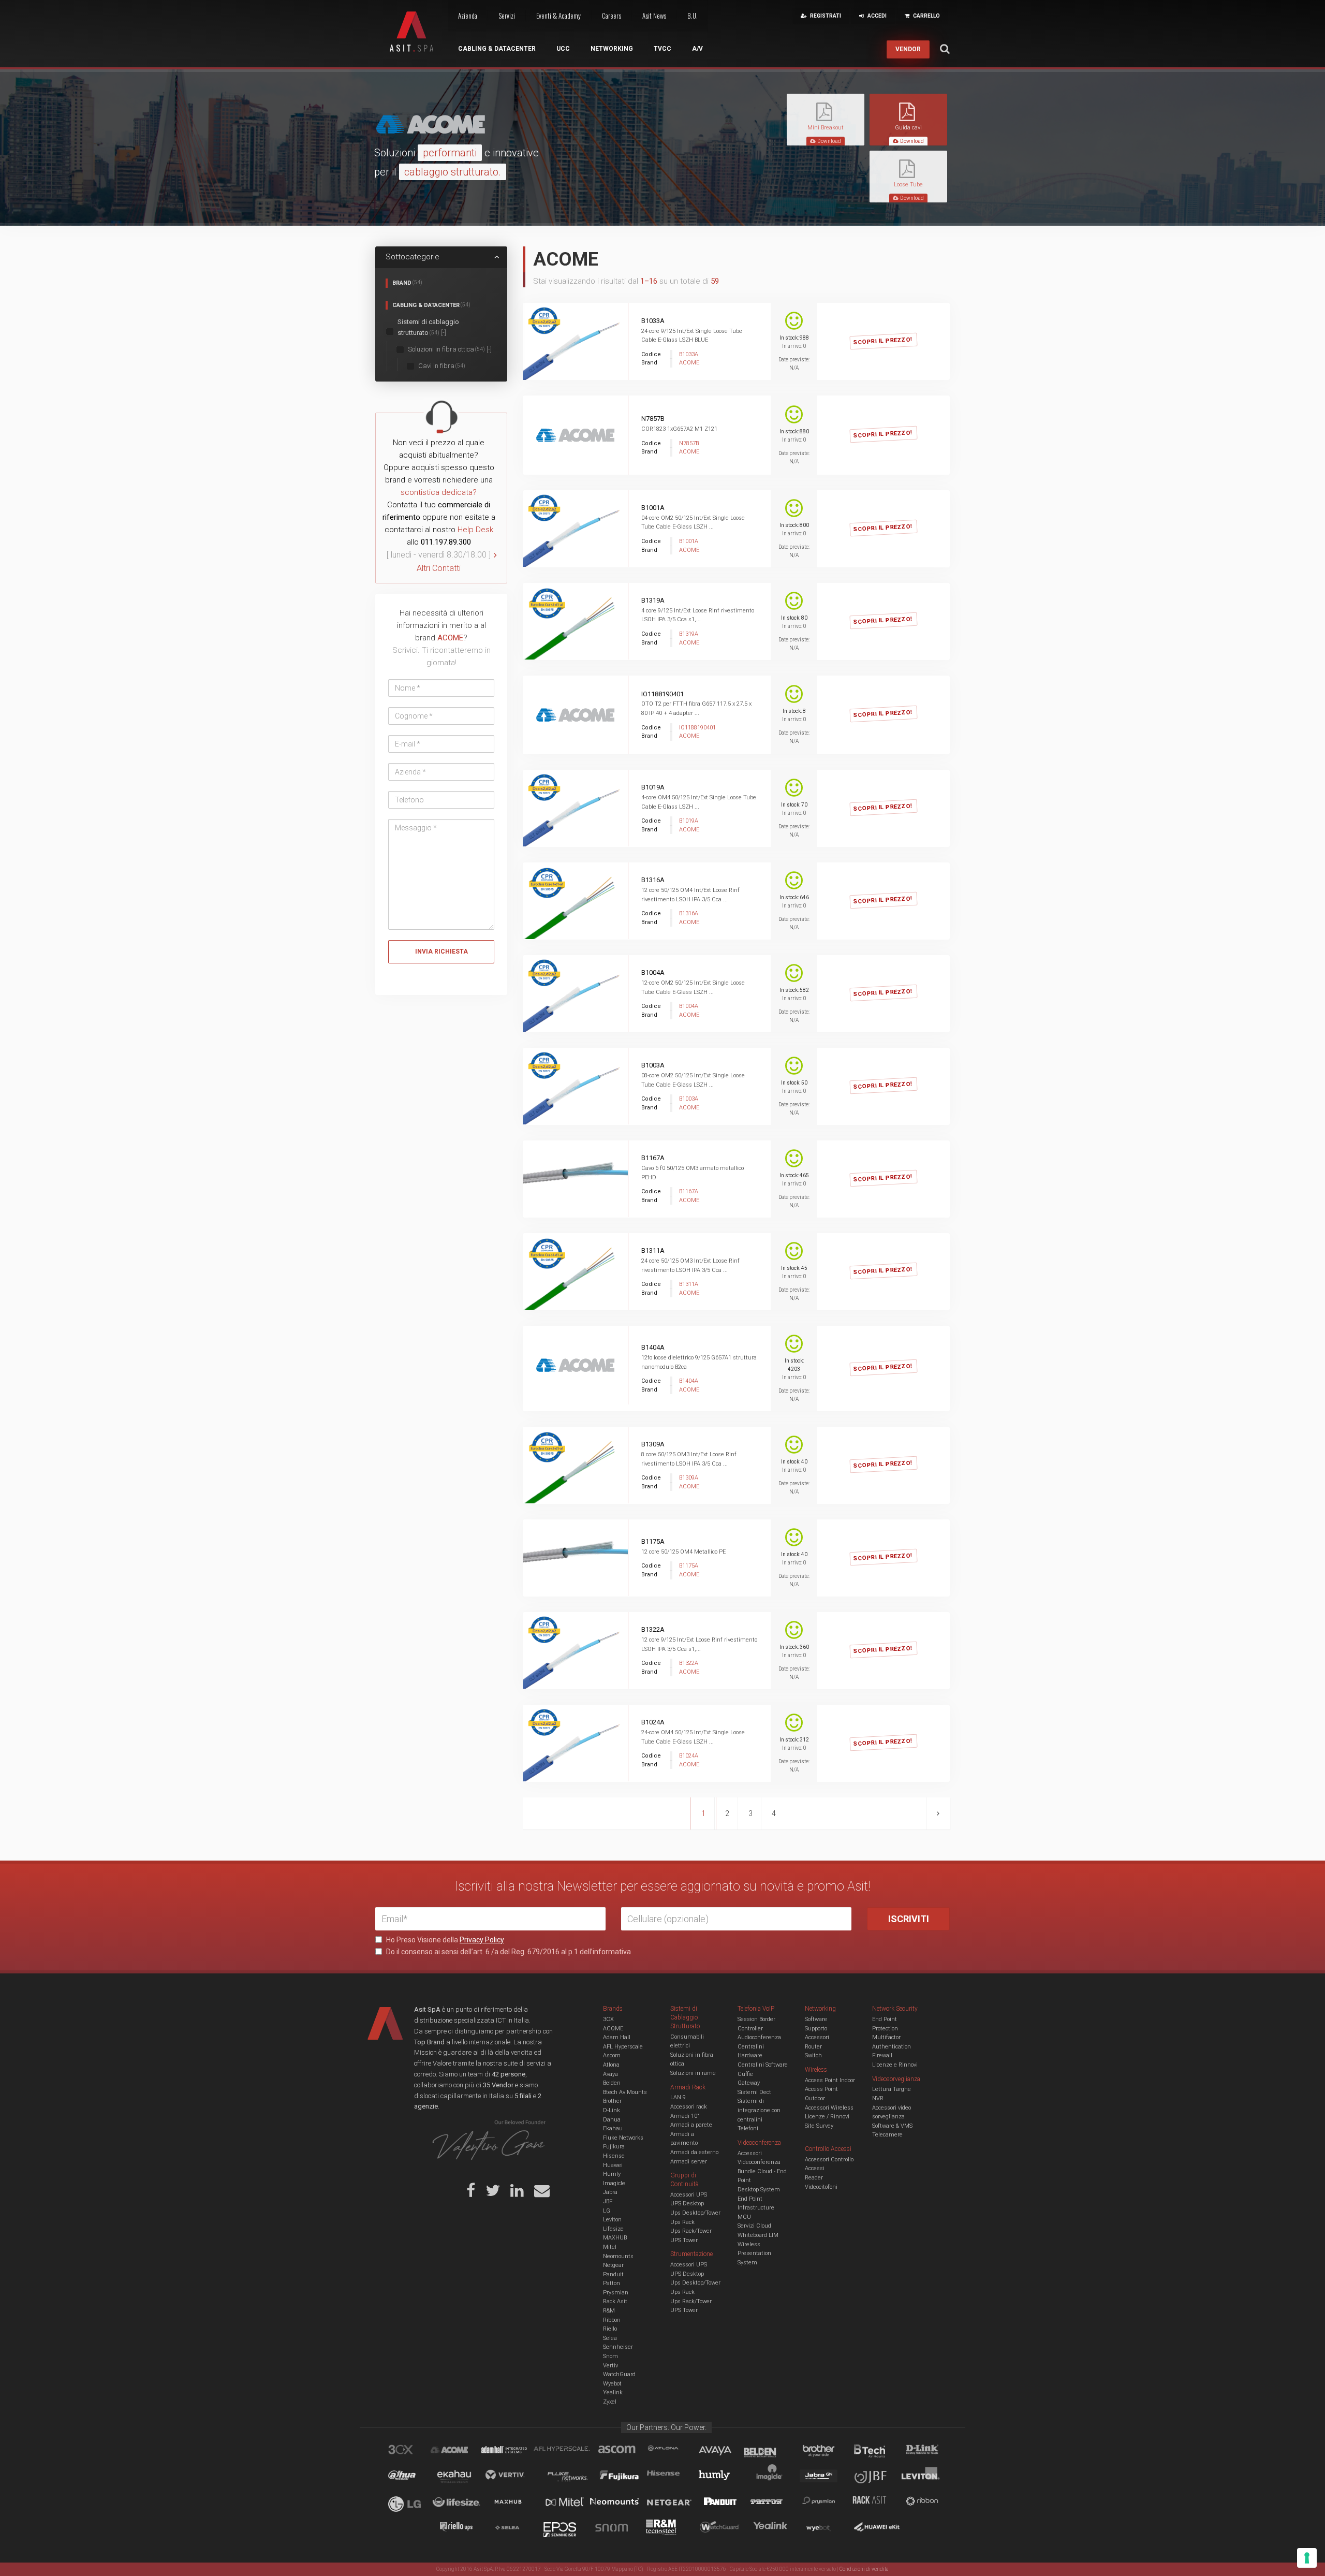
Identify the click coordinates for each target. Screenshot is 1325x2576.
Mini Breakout (826, 128)
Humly (612, 2174)
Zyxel (610, 2402)
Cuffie (745, 2074)
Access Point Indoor (830, 2080)
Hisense (614, 2156)
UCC (563, 49)
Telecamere (887, 2135)
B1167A (653, 1158)
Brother (612, 2101)
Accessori (817, 2037)
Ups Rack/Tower (691, 2231)
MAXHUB (615, 2238)
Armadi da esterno (694, 2152)
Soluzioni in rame (693, 2073)
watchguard (721, 2529)
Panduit (613, 2274)
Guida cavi (908, 128)
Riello (610, 2329)
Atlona (611, 2065)
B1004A (653, 972)
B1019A (653, 787)
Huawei (613, 2165)
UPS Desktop (687, 2204)
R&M (609, 2311)
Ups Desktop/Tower (695, 2213)
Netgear (613, 2265)
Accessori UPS (689, 2195)
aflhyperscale (566, 2451)
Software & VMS (892, 2126)
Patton (612, 2283)
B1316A (653, 880)
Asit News (654, 16)
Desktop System (759, 2190)
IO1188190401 (662, 694)
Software (816, 2019)
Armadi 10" (685, 2116)
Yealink (613, 2392)
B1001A (653, 508)
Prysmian (616, 2293)
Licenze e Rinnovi (895, 2065)
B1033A (653, 321)
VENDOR (908, 49)
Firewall (882, 2055)
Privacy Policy (482, 1940)
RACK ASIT (876, 2503)
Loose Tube (908, 185)
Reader (814, 2178)
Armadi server (689, 2162)
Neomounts (618, 2256)
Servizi (507, 16)
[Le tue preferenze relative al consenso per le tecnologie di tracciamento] (1307, 2558)
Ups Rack (682, 2222)
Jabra (610, 2192)
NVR (878, 2098)
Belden (612, 2083)
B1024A (653, 1722)
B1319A (653, 600)
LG (607, 2211)
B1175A (653, 1541)
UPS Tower (684, 2240)
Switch (813, 2055)
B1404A (653, 1347)
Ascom (612, 2055)
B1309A (653, 1444)
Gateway (749, 2083)
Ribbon (612, 2320)
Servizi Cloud (754, 2226)
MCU (744, 2217)
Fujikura (614, 2147)
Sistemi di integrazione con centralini (759, 2110)
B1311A (653, 1250)
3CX (608, 2019)
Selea (610, 2338)
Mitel (610, 2247)
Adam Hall (617, 2037)
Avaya (610, 2074)
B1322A (653, 1629)
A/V (697, 49)
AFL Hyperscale (623, 2047)
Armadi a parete (691, 2125)
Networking (612, 49)
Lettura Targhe (892, 2089)
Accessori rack (689, 2107)
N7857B (653, 419)
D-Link (612, 2110)
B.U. (693, 16)
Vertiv (610, 2366)
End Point (750, 2199)
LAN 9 (678, 2097)
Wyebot (612, 2384)
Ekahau (613, 2128)
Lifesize (613, 2229)
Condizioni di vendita (864, 2569)
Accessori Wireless (829, 2108)
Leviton (612, 2220)
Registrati (842, 331)
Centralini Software (763, 2065)
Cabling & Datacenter (497, 49)
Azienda (468, 16)
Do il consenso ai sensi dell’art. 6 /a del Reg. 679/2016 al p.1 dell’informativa (508, 1952)
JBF (608, 2201)
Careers (612, 16)
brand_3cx (410, 2451)
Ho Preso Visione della (444, 1940)
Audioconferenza (759, 2037)
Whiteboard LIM (758, 2235)
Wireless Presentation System (754, 2253)
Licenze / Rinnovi (827, 2117)
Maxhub (514, 2503)
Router (813, 2047)
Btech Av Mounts (625, 2092)
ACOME (613, 2029)
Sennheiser (618, 2347)
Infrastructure (756, 2208)
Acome (462, 2451)
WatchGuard (619, 2374)
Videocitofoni (821, 2187)
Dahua (612, 2120)
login (895, 331)
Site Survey (819, 2126)
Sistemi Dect (754, 2092)
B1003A (653, 1065)
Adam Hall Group (514, 2451)
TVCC (662, 49)
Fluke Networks (623, 2138)
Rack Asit (615, 2301)
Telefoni (748, 2128)
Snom (610, 2356)
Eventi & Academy (558, 16)
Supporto (816, 2029)
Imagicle (614, 2183)
